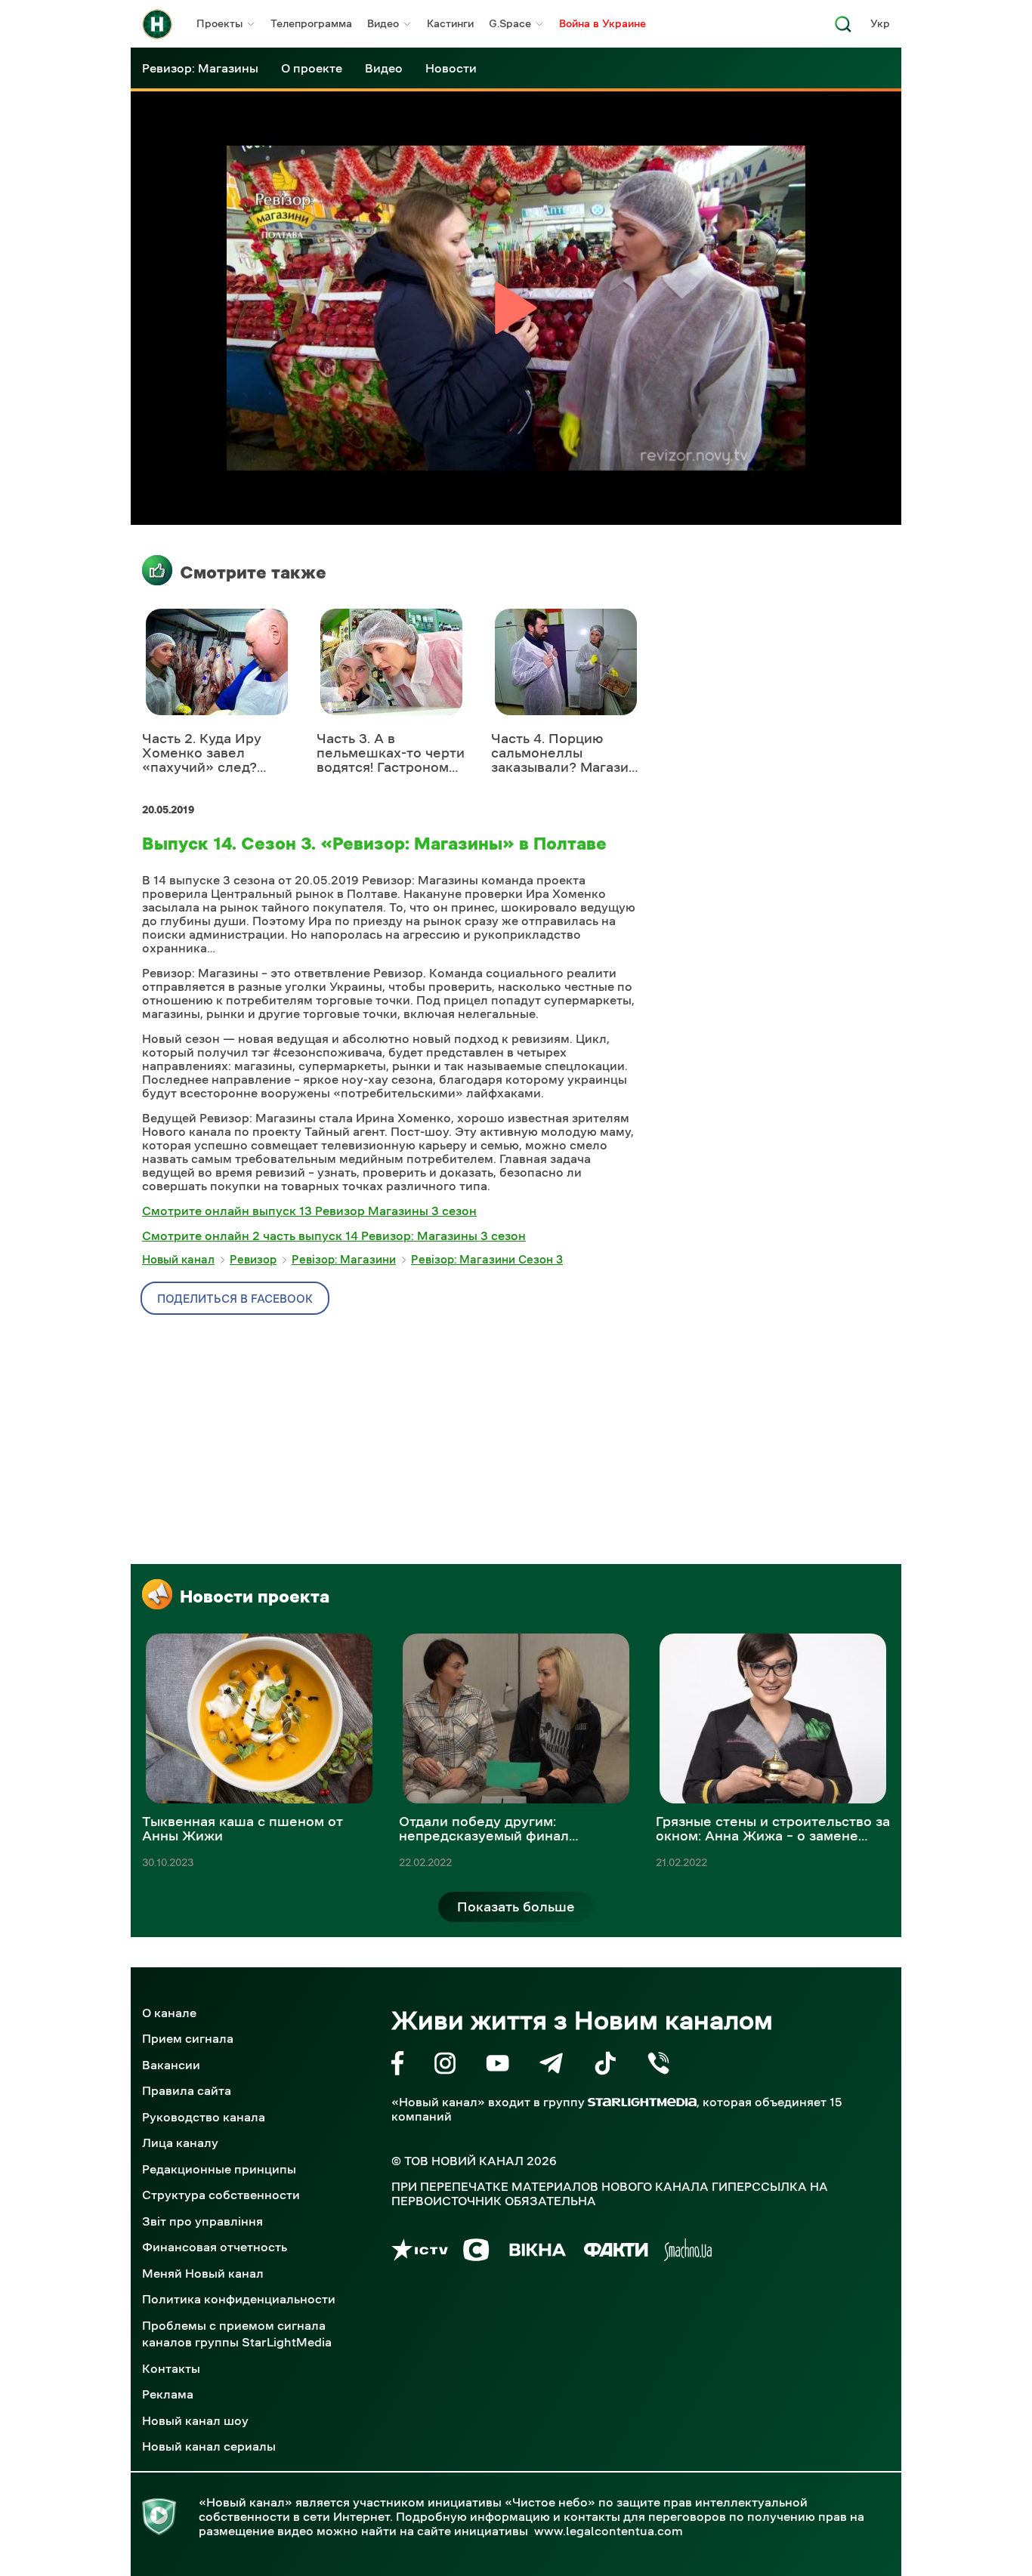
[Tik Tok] (605, 2066)
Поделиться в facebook (235, 1299)
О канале (169, 2013)
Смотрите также (253, 572)
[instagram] (445, 2066)
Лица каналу (180, 2143)
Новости (451, 68)
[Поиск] (843, 28)
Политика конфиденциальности (239, 2299)
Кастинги (450, 23)
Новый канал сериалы (209, 2446)
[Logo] (157, 24)
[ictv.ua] (420, 2252)
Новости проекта (255, 1597)
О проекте (312, 68)
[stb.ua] (476, 2252)
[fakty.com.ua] (616, 2252)
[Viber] (658, 2066)
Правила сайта (187, 2090)
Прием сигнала (188, 2038)
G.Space (510, 23)
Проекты (219, 23)
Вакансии (171, 2065)
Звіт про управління (202, 2221)
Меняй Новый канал (203, 2273)
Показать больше (516, 1907)
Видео (383, 23)
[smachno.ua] (688, 2252)
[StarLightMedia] (642, 2102)
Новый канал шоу (195, 2420)
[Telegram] (551, 2066)
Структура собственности (221, 2195)
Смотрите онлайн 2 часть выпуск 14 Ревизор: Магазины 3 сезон (334, 1236)
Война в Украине (603, 23)
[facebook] (398, 2066)
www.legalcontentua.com (609, 2531)
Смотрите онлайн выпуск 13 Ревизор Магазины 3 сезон (309, 1211)
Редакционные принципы (219, 2169)
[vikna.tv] (537, 2252)
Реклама (168, 2394)
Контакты (171, 2368)
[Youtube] (497, 2066)
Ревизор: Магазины (200, 68)
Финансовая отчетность (215, 2247)
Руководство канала (204, 2117)
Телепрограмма (311, 23)
